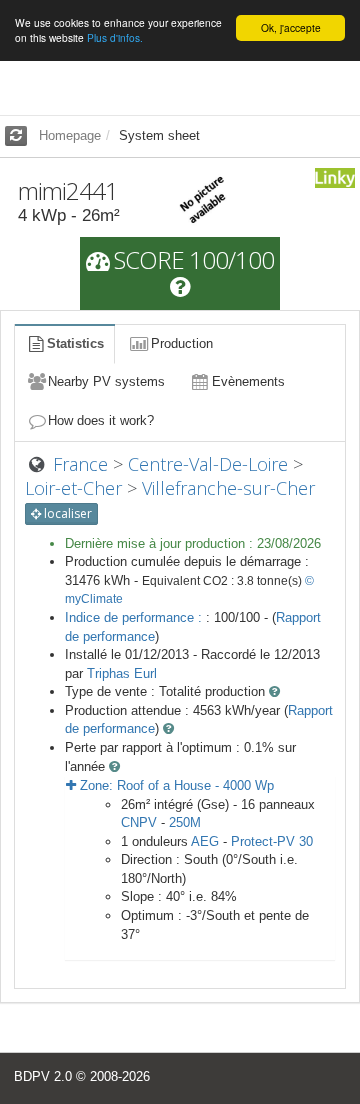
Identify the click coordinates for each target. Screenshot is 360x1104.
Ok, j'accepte (291, 27)
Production (182, 343)
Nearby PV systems (106, 381)
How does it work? (101, 420)
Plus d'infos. (115, 37)
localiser (66, 513)
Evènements (248, 381)
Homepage (70, 135)
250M (185, 822)
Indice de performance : (135, 617)
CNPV (139, 822)
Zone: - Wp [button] (175, 785)
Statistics (75, 343)
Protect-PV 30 (272, 841)
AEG (205, 841)
